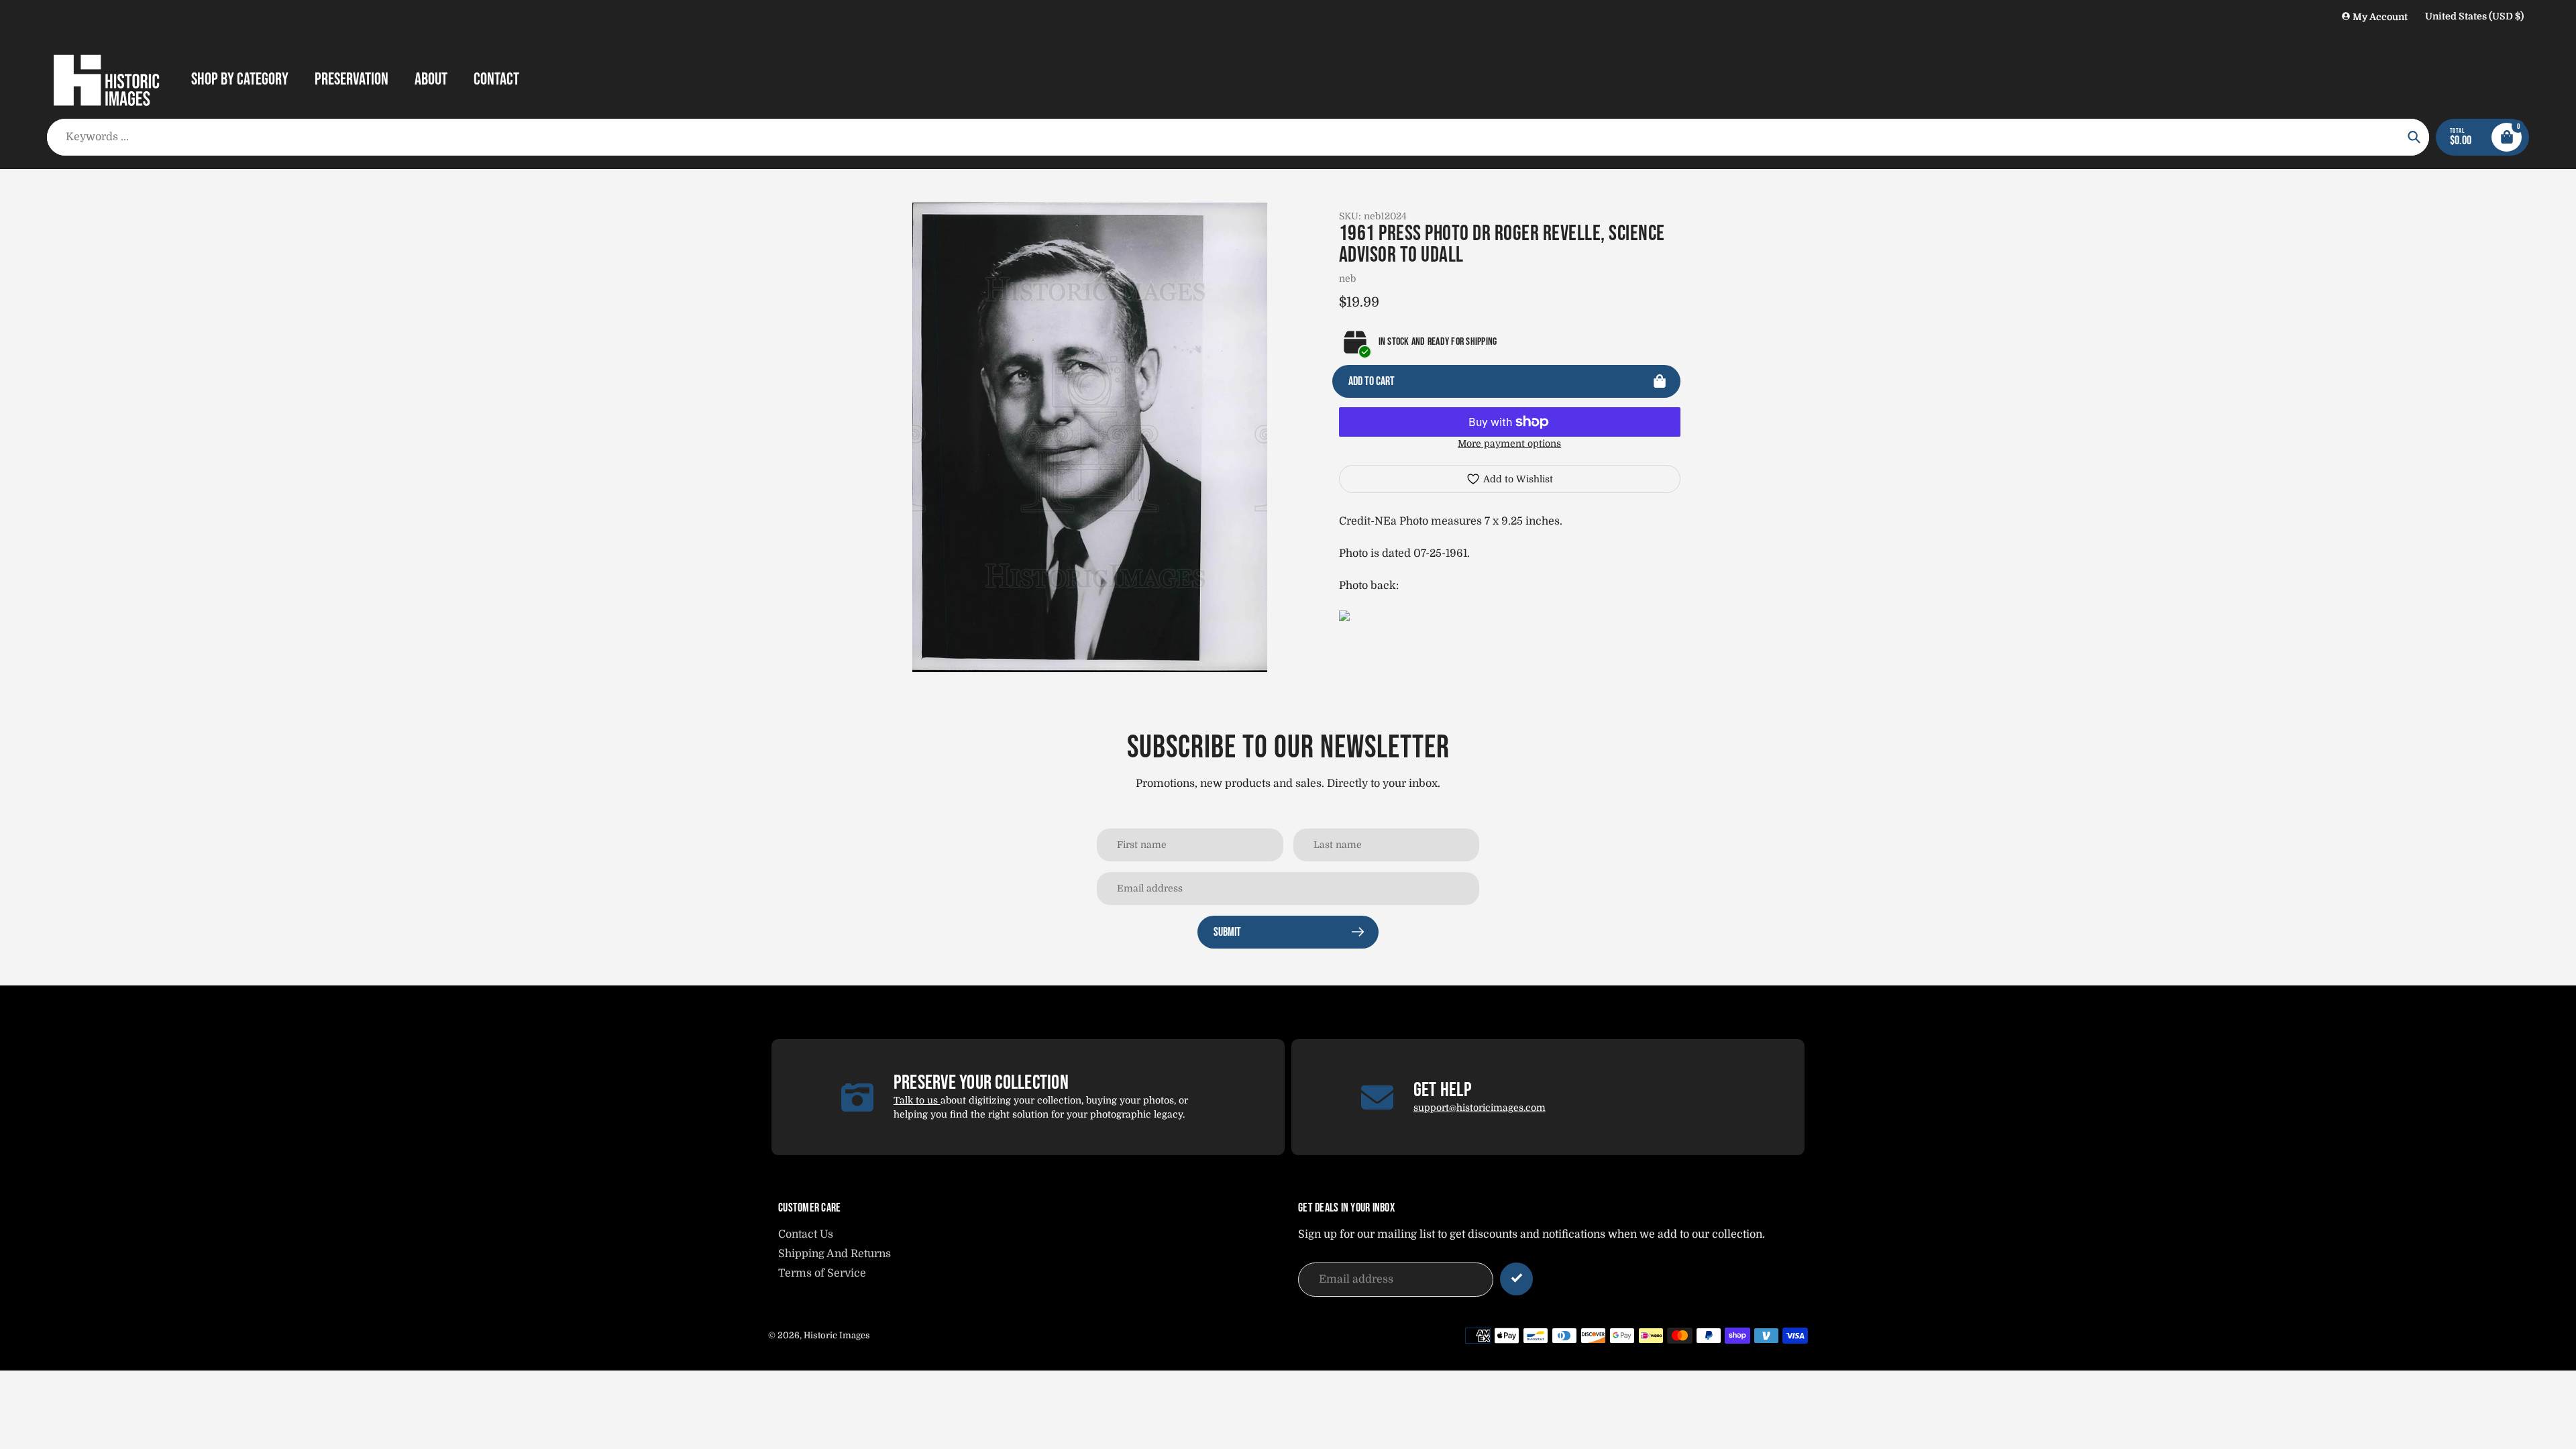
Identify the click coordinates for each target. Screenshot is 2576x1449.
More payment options (1509, 443)
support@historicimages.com (1480, 1108)
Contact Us (806, 1234)
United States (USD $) (2474, 16)
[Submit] (1516, 1279)
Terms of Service (822, 1273)
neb (1347, 278)
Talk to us (917, 1100)
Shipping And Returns (835, 1254)
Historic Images (837, 1335)
